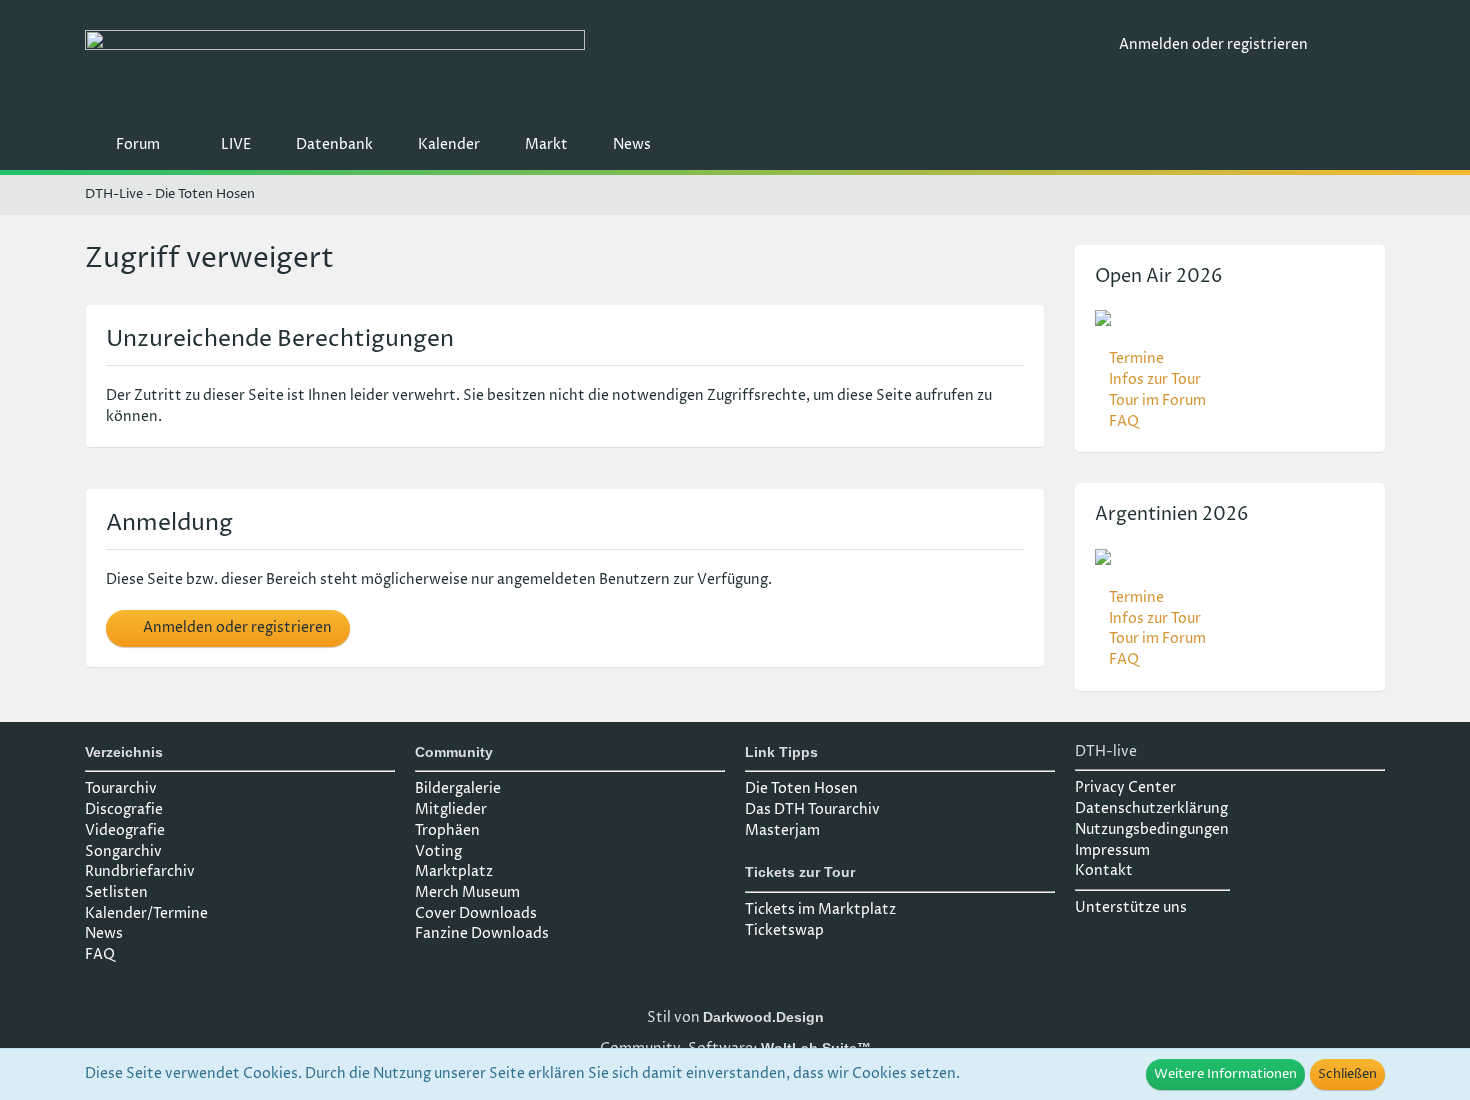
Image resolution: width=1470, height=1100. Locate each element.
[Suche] (1354, 45)
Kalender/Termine (146, 913)
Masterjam (782, 830)
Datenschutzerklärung (1151, 808)
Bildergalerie (458, 788)
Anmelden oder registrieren (1213, 44)
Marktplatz (454, 871)
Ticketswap (784, 930)
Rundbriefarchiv (140, 871)
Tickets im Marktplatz (820, 909)
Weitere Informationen (1225, 1074)
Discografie (124, 809)
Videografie (125, 830)
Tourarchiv (121, 788)
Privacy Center (1125, 787)
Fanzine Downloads (482, 933)
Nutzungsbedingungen (1152, 829)
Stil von (735, 1017)
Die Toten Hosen (801, 788)
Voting (438, 851)
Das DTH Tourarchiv (812, 809)
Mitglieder (451, 809)
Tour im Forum (1157, 400)
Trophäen (447, 830)
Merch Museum (467, 892)
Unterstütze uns (1131, 907)
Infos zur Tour (1155, 379)
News (104, 933)
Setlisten (116, 892)
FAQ (1124, 421)
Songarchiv (123, 851)
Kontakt (1104, 870)
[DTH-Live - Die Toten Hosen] (594, 67)
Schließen (1347, 1074)
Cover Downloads (476, 913)
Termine (1136, 358)
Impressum (1112, 850)
